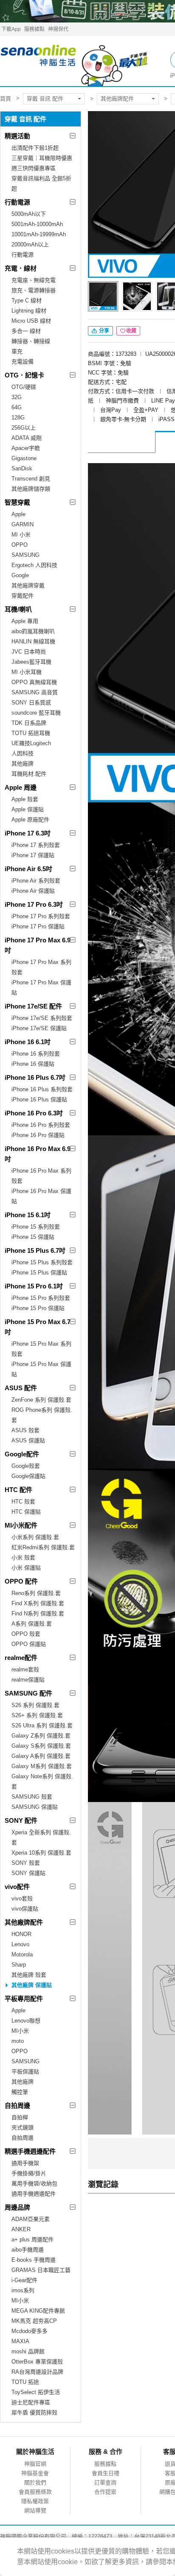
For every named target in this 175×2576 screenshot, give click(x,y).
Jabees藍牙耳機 (31, 662)
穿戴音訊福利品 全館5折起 (41, 183)
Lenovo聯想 (26, 2021)
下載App (11, 29)
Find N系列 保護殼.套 (38, 1613)
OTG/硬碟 (24, 387)
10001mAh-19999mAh (39, 234)
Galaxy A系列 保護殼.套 (41, 1756)
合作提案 (105, 2492)
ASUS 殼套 (25, 1430)
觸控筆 (20, 2092)
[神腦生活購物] (75, 61)
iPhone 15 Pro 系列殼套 (41, 1298)
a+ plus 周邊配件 (32, 2239)
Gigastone (24, 458)
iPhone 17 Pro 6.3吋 (34, 904)
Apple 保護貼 (28, 809)
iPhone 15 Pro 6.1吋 (34, 1286)
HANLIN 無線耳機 (33, 641)
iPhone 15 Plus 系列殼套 (42, 1262)
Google (20, 575)
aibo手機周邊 (28, 2250)
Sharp (19, 1965)
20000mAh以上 (30, 244)
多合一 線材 (26, 331)
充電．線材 (21, 268)
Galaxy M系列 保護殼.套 (42, 1766)
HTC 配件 (18, 1490)
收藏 (131, 331)
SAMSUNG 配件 (28, 1693)
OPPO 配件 (21, 1581)
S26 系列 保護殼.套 (35, 1705)
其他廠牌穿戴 (28, 585)
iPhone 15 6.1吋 (28, 1215)
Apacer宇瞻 (26, 448)
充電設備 (23, 362)
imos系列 (23, 2290)
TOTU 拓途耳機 (31, 733)
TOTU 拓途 (25, 2382)
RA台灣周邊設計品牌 (37, 2372)
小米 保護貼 (26, 1568)
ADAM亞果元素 (31, 2219)
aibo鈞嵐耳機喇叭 (33, 631)
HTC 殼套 (23, 1502)
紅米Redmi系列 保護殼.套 (43, 1547)
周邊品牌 (17, 2207)
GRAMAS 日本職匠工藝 (41, 2270)
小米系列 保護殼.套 (35, 1537)
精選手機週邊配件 (30, 2151)
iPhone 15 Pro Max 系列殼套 (41, 1349)
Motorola (22, 1954)
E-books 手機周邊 (34, 2260)
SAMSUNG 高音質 (35, 692)
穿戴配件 (23, 596)
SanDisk (22, 468)
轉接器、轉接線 (31, 341)
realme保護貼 (28, 1680)
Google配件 (22, 1454)
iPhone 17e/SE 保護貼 (39, 1028)
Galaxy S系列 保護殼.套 (41, 1746)
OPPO (20, 545)
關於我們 (35, 2482)
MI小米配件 (21, 1525)
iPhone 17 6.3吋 (28, 833)
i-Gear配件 (24, 2280)
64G (17, 407)
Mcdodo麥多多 (30, 2331)
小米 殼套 (23, 1558)
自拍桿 (20, 2117)
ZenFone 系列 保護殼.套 (41, 1400)
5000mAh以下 (29, 214)
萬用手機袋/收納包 (34, 2183)
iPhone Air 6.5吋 (28, 869)
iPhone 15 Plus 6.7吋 (35, 1250)
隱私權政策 (35, 2501)
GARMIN (23, 524)
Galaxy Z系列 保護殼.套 (41, 1736)
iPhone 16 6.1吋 (28, 1042)
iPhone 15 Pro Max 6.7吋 (38, 1327)
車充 (17, 351)
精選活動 (17, 136)
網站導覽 (35, 2510)
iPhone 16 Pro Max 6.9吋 (38, 1154)
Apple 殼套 (25, 799)
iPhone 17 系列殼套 (36, 845)
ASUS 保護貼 (28, 1440)
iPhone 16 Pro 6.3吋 (34, 1113)
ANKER (21, 2229)
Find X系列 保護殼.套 (38, 1603)
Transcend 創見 (31, 479)
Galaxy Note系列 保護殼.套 (42, 1781)
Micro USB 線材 (31, 321)
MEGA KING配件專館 (38, 2311)
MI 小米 (21, 535)
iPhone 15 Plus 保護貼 (39, 1273)
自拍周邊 (17, 2105)
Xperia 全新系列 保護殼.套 (41, 1837)
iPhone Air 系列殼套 (36, 881)
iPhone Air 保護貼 (33, 891)
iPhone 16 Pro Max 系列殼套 (41, 1176)
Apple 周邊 (21, 787)
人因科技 (23, 753)
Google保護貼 (28, 1476)
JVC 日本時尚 (29, 652)
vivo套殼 (22, 1898)
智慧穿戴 (17, 502)
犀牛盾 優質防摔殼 (34, 2413)
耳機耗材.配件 (29, 774)
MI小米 (20, 2031)
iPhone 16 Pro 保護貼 (38, 1135)
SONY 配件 (21, 1820)
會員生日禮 (106, 2473)
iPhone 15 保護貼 (33, 1237)
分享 (103, 331)
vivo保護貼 (25, 1909)
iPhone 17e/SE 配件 (33, 1006)
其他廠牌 (23, 764)
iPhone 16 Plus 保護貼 (39, 1099)
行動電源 (17, 202)
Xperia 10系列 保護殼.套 (41, 1853)
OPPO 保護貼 (29, 1644)
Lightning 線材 (29, 311)
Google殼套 (26, 1466)
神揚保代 (58, 29)
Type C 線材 (27, 300)
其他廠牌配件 (117, 99)
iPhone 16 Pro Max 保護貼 (41, 1196)
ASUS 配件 (21, 1388)
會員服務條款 (35, 2492)
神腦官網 (35, 2464)
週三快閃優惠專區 (34, 168)
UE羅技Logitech (31, 743)
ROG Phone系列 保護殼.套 (42, 1415)
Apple (18, 514)
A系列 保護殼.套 (32, 1624)
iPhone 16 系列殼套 (36, 1054)
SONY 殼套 (26, 1863)
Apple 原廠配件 (30, 820)
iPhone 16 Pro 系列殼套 (41, 1125)
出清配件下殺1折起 (35, 148)
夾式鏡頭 (23, 2128)
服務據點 (34, 29)
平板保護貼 (25, 2072)
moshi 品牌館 (28, 2351)
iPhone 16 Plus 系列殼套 (42, 1089)
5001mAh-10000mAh (37, 224)
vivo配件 (17, 1887)
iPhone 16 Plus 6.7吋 (35, 1077)
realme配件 (21, 1658)
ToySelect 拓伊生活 (36, 2392)
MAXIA (20, 2341)
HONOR (21, 1934)
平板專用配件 (24, 1999)
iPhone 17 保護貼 (33, 855)
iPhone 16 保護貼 (33, 1064)
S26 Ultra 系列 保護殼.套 (42, 1725)
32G (17, 397)
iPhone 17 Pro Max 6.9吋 (38, 945)
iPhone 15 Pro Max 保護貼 (41, 1369)
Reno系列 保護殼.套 (36, 1593)
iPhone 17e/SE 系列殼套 (42, 1018)
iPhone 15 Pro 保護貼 (38, 1308)
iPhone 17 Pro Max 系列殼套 (41, 967)
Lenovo (20, 1944)
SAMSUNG (25, 555)
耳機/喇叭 (18, 609)
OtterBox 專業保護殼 (37, 2362)
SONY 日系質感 (31, 703)
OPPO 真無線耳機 (34, 682)
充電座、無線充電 (34, 280)
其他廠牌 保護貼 (32, 1985)
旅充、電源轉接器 (34, 290)
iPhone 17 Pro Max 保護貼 (41, 988)
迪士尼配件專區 (31, 2402)
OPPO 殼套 (26, 1634)
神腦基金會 (35, 2473)
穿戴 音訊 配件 (45, 99)
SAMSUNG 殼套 (32, 1797)
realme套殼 (25, 1669)
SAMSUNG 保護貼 (35, 1807)
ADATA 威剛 (27, 438)
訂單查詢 (105, 2482)
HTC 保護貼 (26, 1512)
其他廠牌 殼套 (29, 1975)
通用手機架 (25, 2163)
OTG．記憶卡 (24, 375)
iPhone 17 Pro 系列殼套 (41, 916)
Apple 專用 (25, 621)
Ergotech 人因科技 (34, 565)
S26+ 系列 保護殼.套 (37, 1715)
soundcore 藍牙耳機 (36, 713)
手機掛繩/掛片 (29, 2173)
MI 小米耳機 (27, 672)
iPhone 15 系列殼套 (36, 1227)
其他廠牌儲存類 (31, 489)
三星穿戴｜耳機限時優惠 (42, 158)
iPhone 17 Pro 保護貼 (38, 926)
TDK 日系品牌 (29, 723)
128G (18, 418)
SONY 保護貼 (28, 1873)
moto (18, 2041)
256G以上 (24, 428)
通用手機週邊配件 (34, 2194)
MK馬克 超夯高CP (34, 2321)
